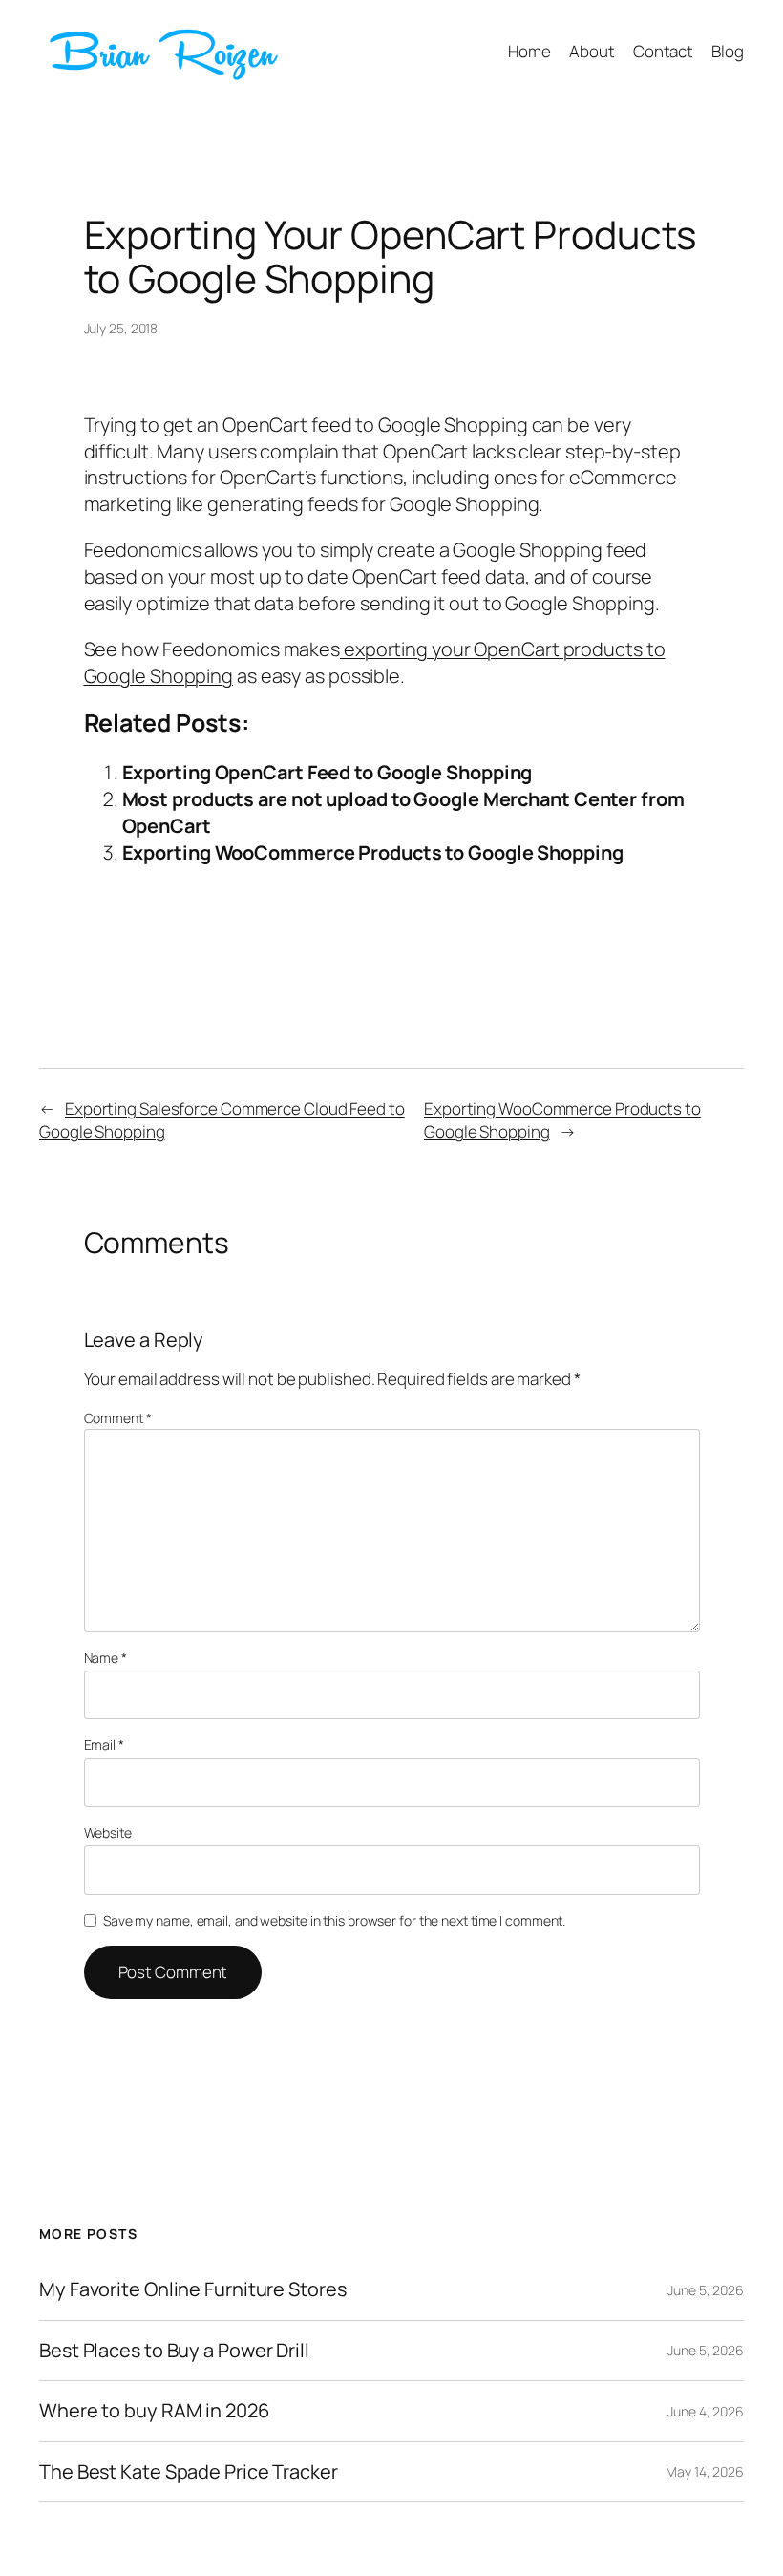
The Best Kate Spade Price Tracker (189, 2472)
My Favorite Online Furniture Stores (193, 2289)
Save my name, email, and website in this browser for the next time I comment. (334, 1920)
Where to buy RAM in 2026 (154, 2411)
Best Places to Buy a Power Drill (174, 2351)
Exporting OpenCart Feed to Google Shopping (328, 772)
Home (529, 51)
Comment (118, 1418)
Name (106, 1658)
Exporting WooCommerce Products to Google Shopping (373, 852)
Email (104, 1745)
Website (108, 1832)
